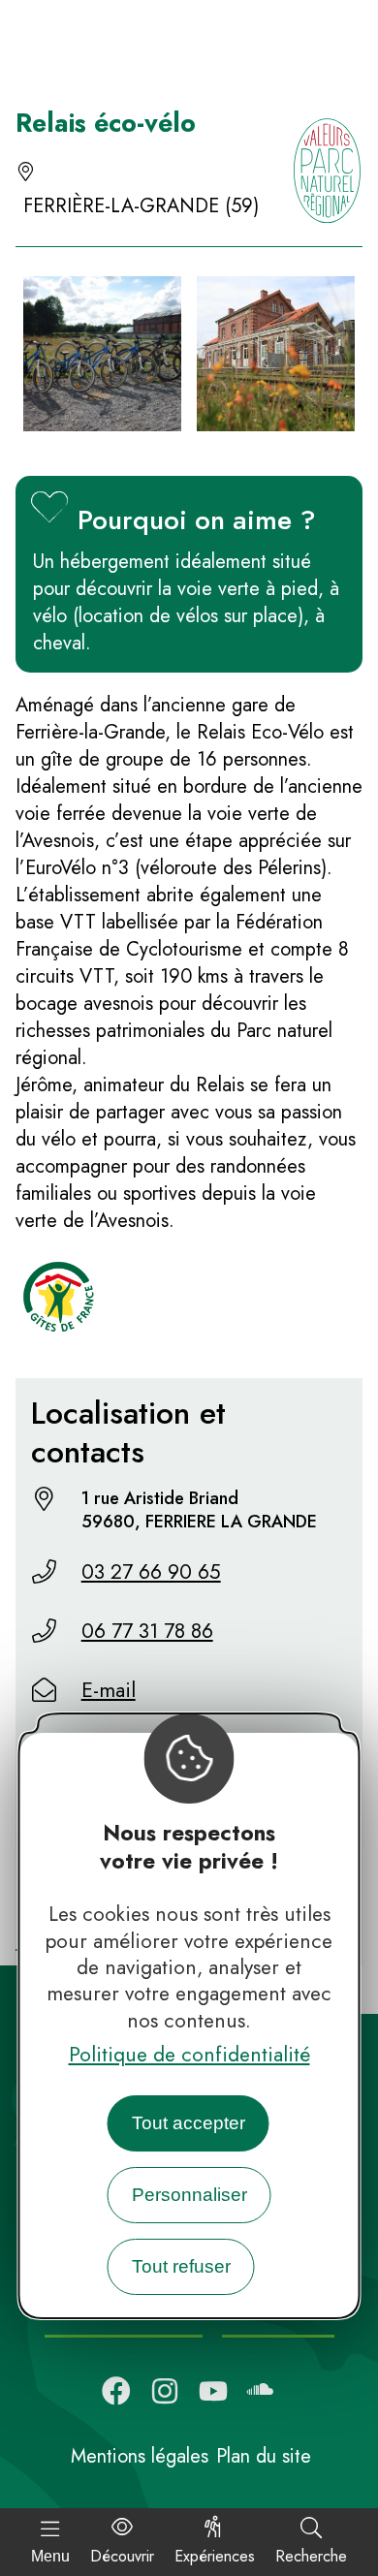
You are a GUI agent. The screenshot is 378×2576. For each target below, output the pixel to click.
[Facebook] (116, 2391)
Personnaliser (189, 2195)
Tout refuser (181, 2266)
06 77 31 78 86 (147, 1631)
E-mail (109, 1690)
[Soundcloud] (262, 2391)
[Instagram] (165, 2391)
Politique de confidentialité (189, 2055)
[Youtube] (213, 2391)
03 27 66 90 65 (151, 1572)
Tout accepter (189, 2123)
